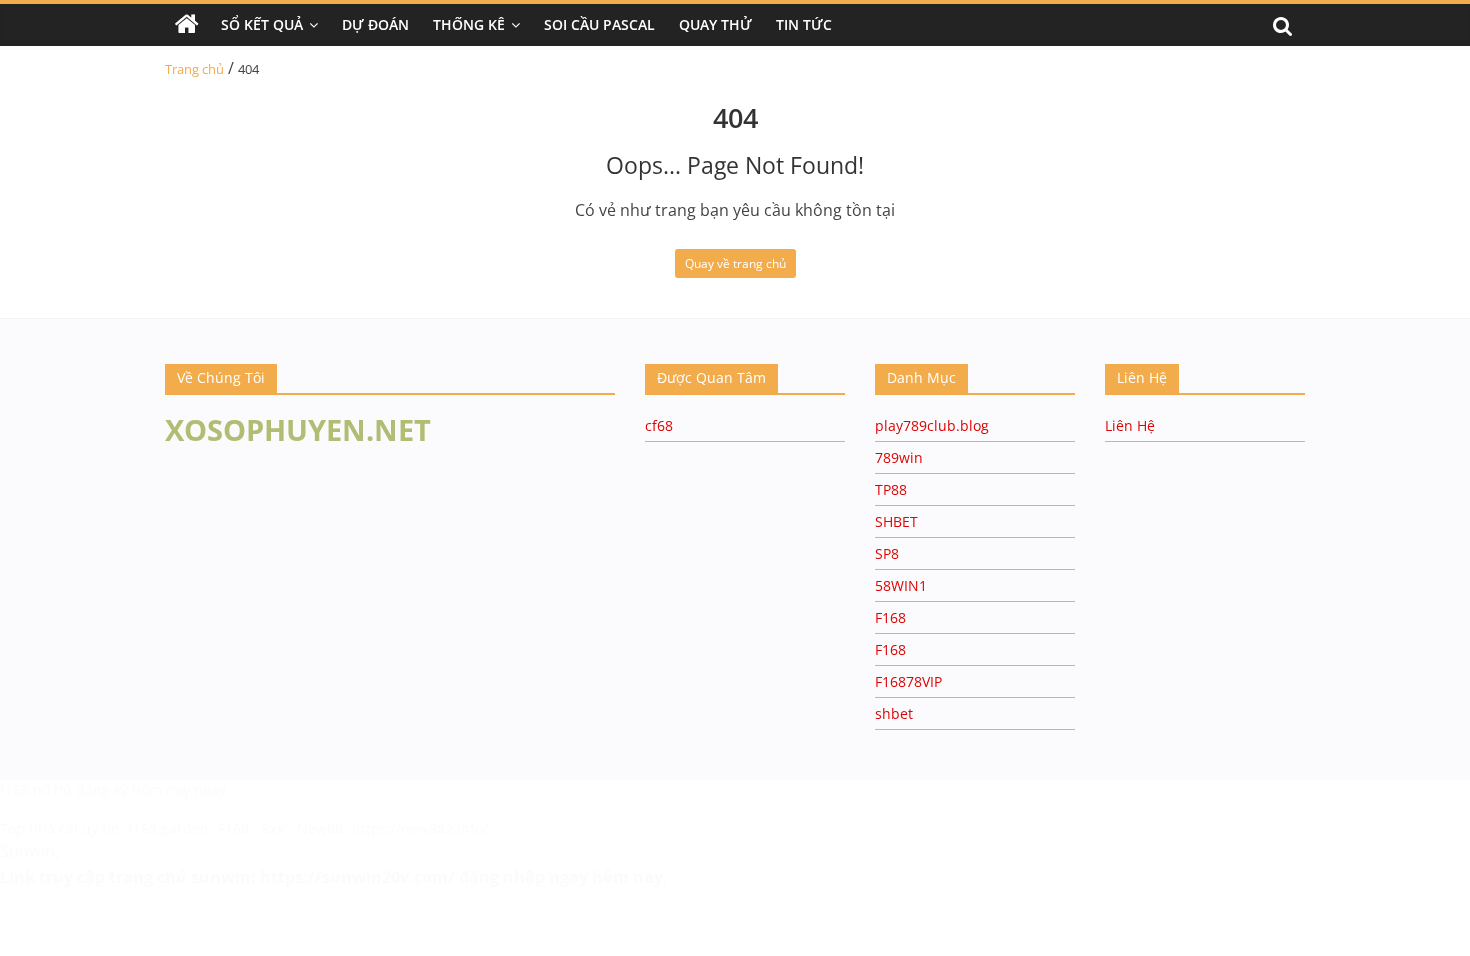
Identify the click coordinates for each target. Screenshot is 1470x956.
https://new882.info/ (420, 828)
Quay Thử (715, 24)
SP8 (887, 553)
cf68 (659, 425)
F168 (890, 617)
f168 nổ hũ (36, 789)
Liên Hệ (1130, 425)
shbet (894, 713)
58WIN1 (901, 585)
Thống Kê (469, 24)
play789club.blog (932, 425)
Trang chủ (194, 69)
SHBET (896, 521)
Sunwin (27, 851)
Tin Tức (804, 24)
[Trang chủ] (187, 25)
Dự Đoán (375, 24)
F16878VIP (908, 681)
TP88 (891, 489)
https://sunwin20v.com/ (357, 877)
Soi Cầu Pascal (599, 24)
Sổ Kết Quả (262, 24)
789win (899, 457)
